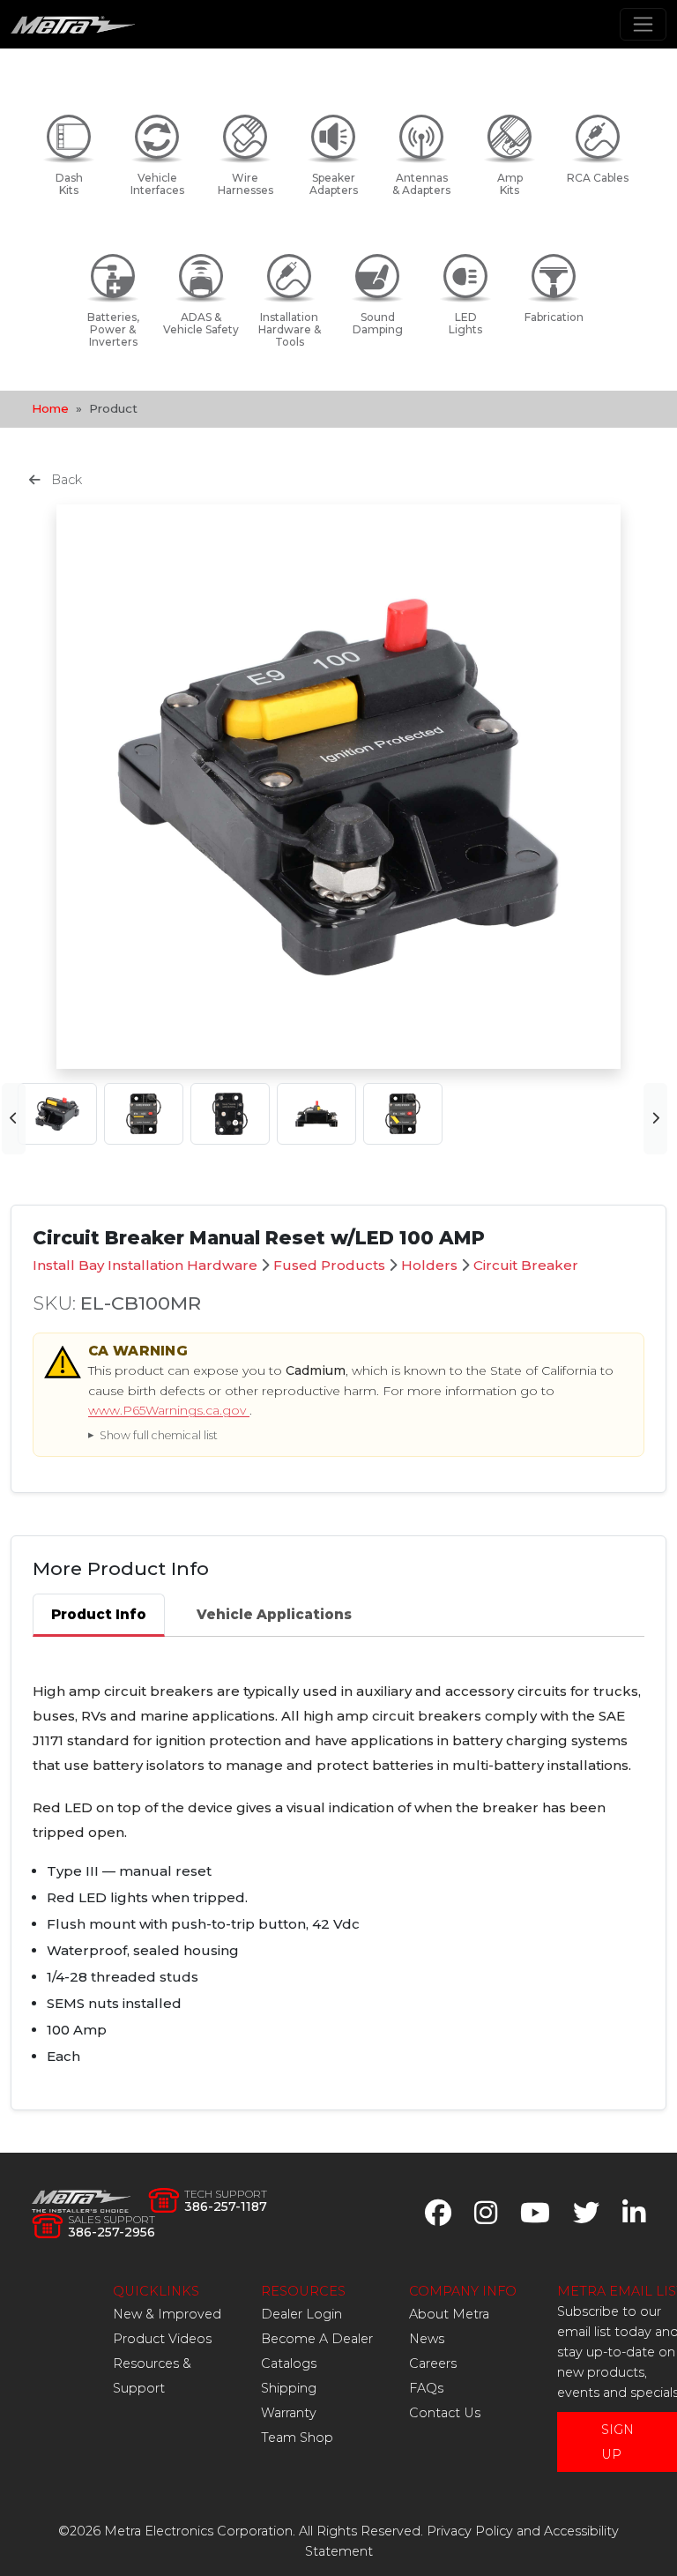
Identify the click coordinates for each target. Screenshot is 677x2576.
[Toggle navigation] (643, 24)
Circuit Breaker (526, 1265)
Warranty (289, 2413)
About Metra (449, 2314)
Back (65, 480)
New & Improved (167, 2314)
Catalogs (289, 2363)
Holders (429, 1265)
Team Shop (297, 2438)
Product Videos (162, 2339)
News (427, 2339)
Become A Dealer (317, 2339)
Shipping (289, 2388)
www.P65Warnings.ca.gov (169, 1410)
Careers (433, 2363)
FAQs (426, 2388)
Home (50, 408)
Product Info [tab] (99, 1614)
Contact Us (445, 2413)
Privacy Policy (470, 2531)
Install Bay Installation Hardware (145, 1265)
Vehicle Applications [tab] (274, 1614)
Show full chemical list (159, 1435)
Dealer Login (301, 2314)
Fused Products (329, 1265)
